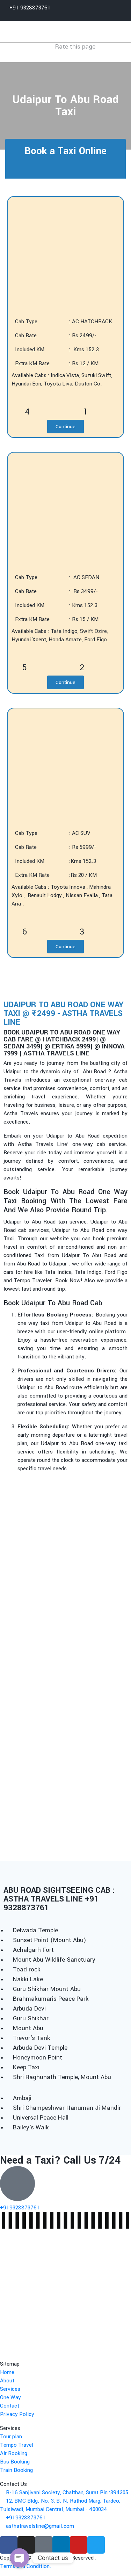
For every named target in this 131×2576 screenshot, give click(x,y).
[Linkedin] (61, 2545)
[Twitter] (96, 2545)
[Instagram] (26, 2545)
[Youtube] (79, 2545)
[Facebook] (9, 2545)
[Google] (44, 2545)
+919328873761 (20, 2208)
